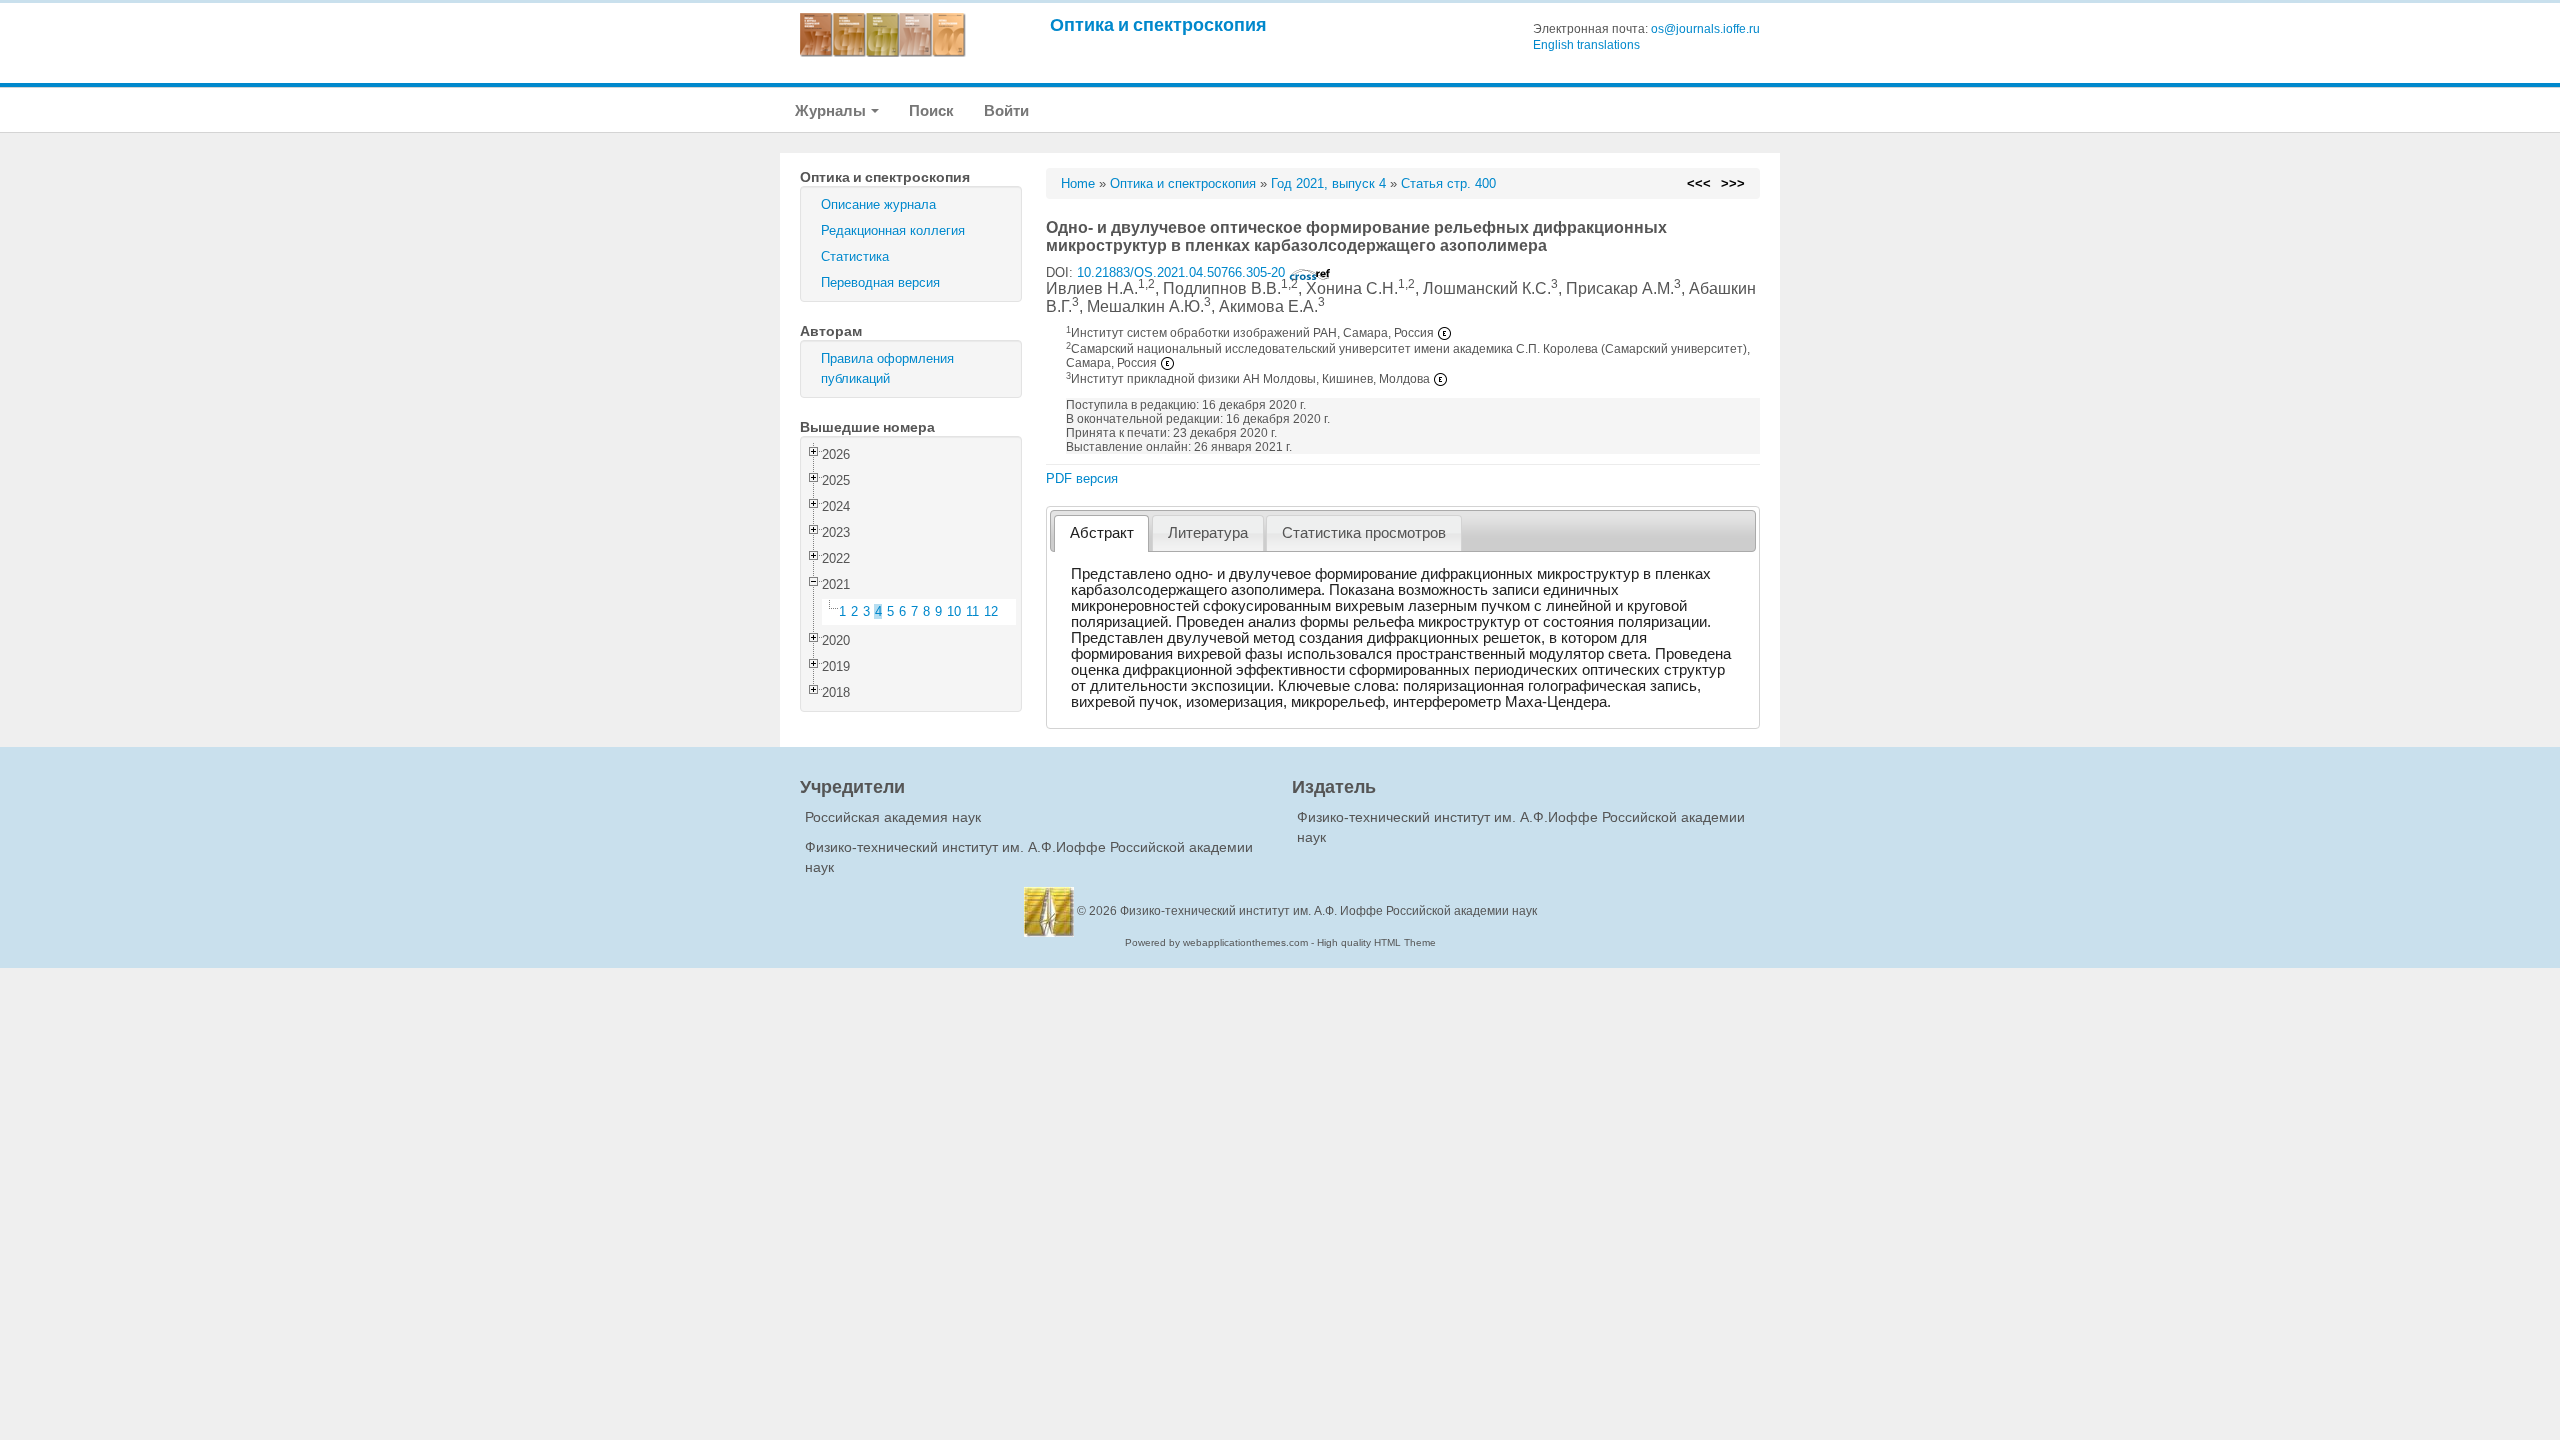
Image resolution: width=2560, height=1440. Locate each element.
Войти (1006, 110)
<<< (1699, 183)
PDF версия (1082, 478)
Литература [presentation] (1208, 533)
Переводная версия (880, 282)
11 (972, 611)
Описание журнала (878, 204)
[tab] (1101, 533)
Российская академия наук (893, 817)
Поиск (931, 110)
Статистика (855, 256)
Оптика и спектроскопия (1158, 24)
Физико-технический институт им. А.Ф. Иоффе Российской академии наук (1328, 911)
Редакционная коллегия (893, 230)
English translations (1586, 45)
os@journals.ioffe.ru (1705, 29)
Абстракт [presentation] (1102, 533)
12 (991, 611)
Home (1078, 183)
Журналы (832, 110)
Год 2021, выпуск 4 (1328, 183)
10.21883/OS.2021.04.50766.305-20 (1183, 272)
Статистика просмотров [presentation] (1364, 533)
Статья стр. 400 (1448, 183)
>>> (1733, 183)
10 (954, 611)
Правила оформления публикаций (887, 368)
